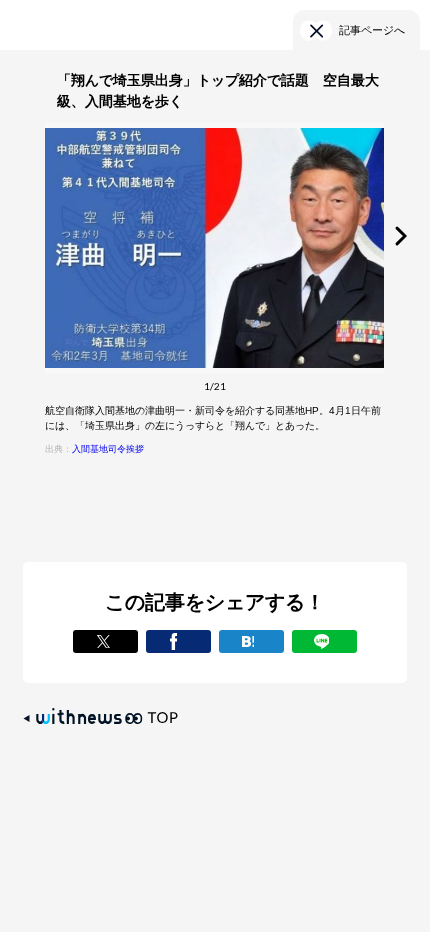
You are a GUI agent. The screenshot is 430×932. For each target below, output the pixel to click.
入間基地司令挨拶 (108, 449)
